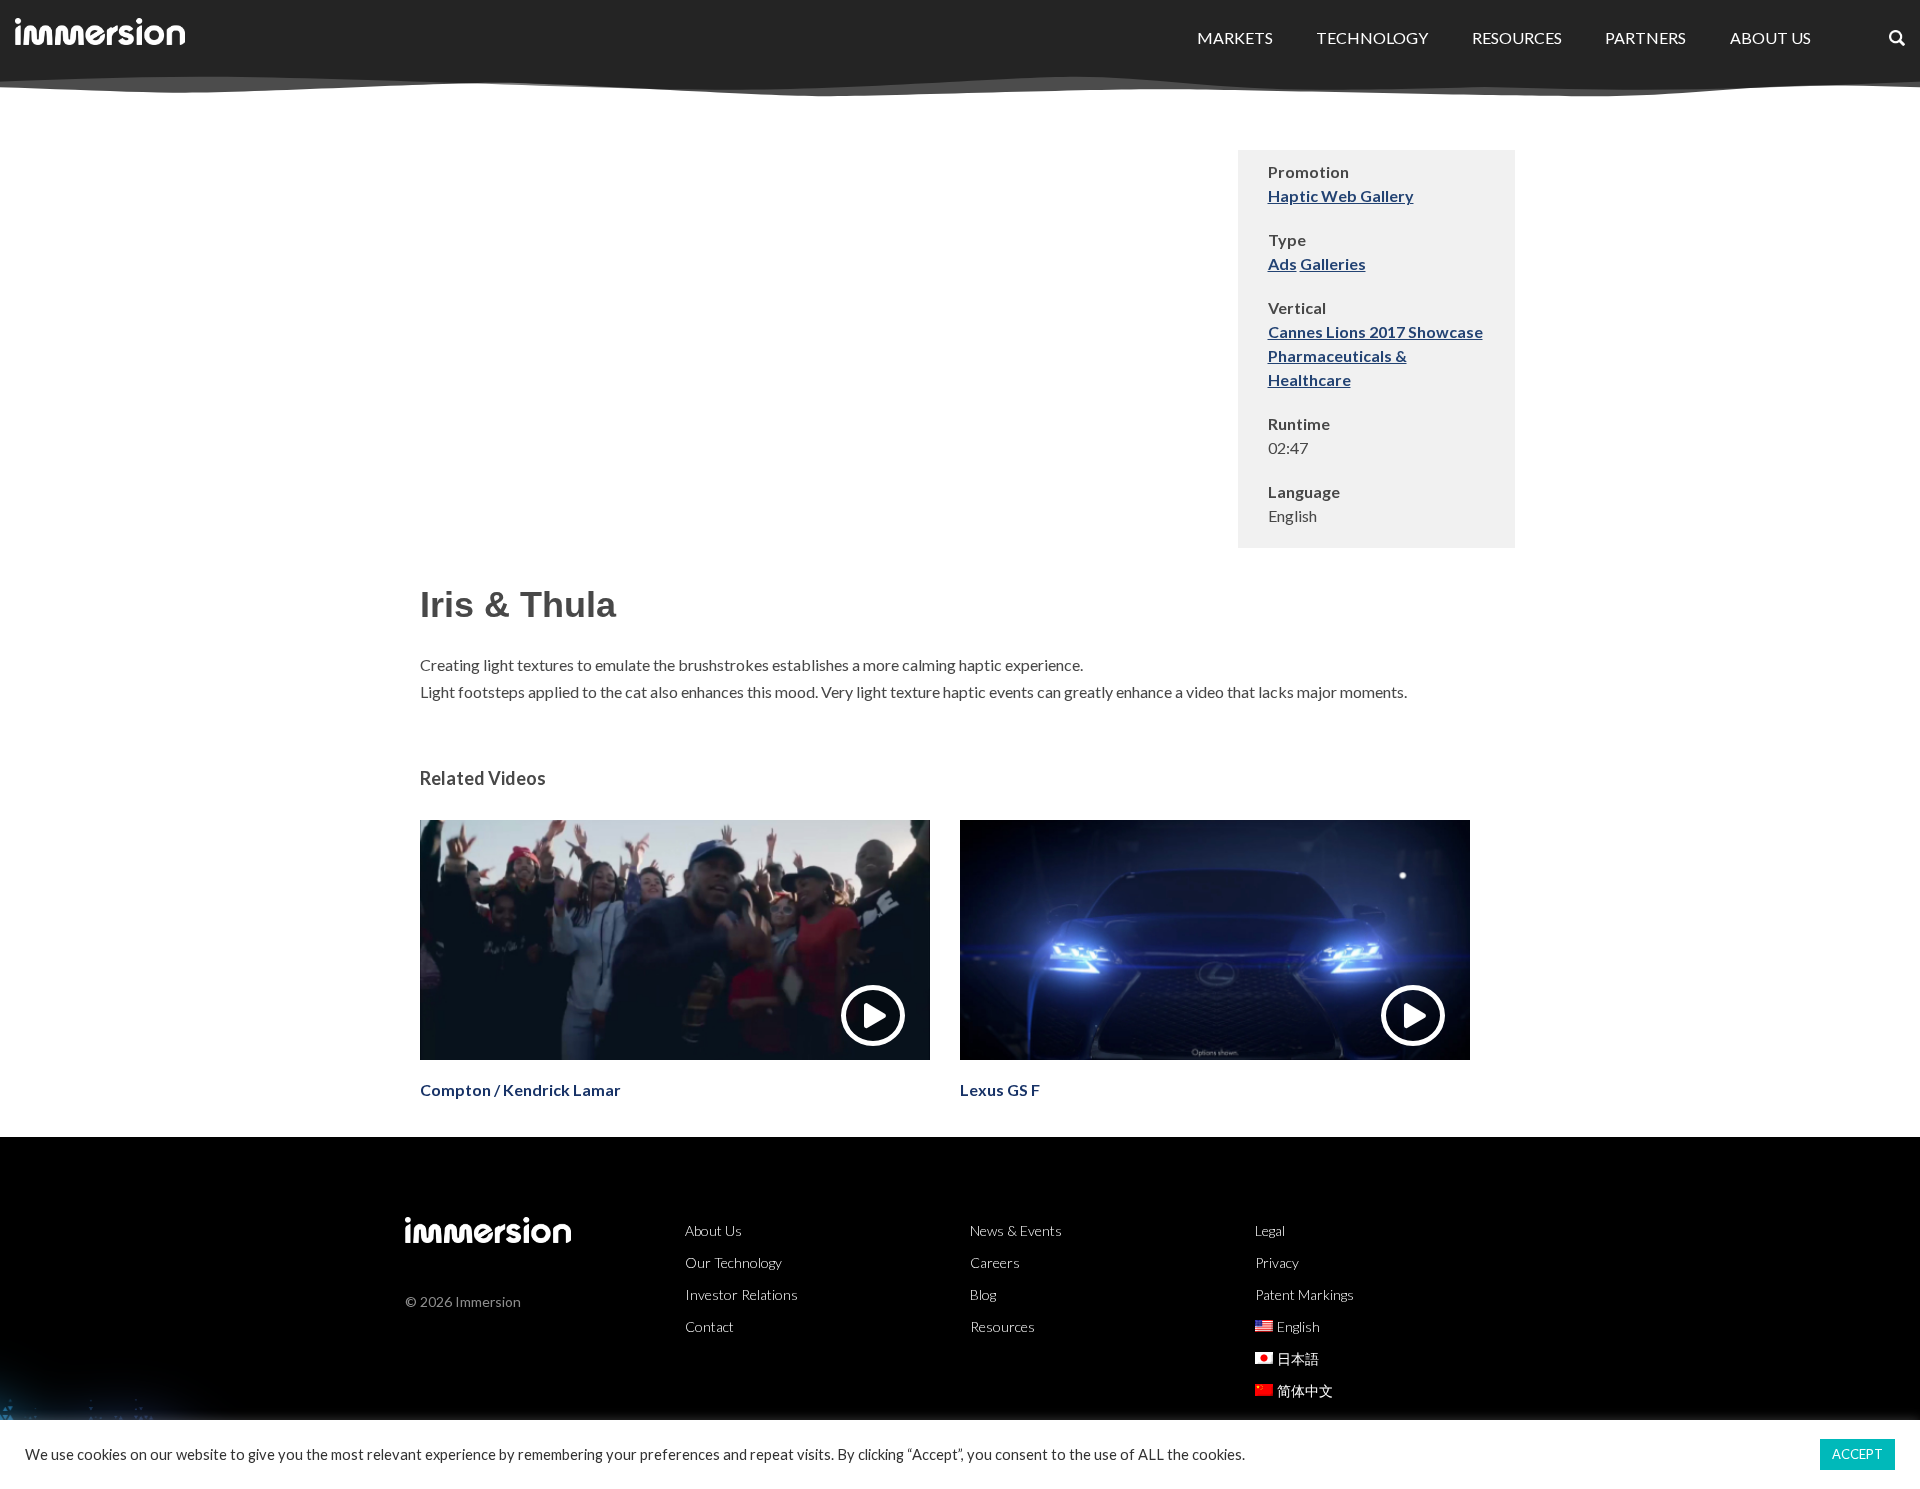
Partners (1645, 37)
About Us (1770, 37)
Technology (1372, 37)
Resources (1517, 37)
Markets (1235, 37)
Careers (995, 1262)
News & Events (1016, 1230)
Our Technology (733, 1262)
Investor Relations (741, 1294)
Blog (983, 1294)
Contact (709, 1326)
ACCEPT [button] (1857, 1454)
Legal (1270, 1230)
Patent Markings (1304, 1294)
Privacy (1277, 1262)
